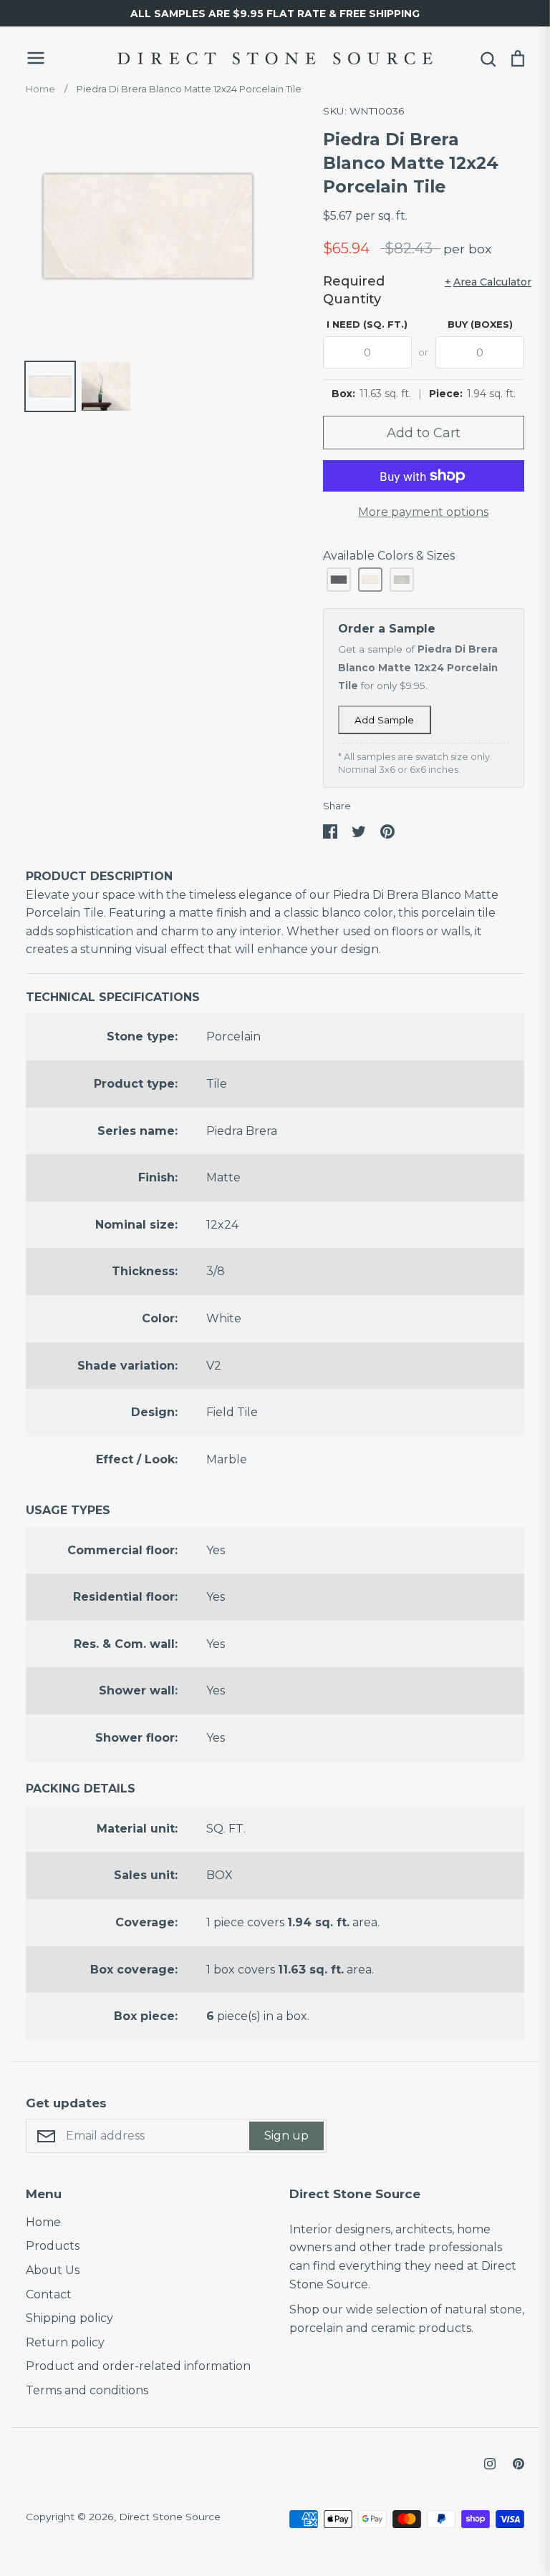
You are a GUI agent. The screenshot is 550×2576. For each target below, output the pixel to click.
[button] (339, 580)
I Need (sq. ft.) (367, 324)
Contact (49, 2294)
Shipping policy (69, 2318)
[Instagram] (490, 2464)
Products (53, 2246)
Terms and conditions (87, 2390)
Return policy (65, 2342)
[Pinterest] (518, 2464)
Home (43, 2222)
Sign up (286, 2136)
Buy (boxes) (480, 324)
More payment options (423, 512)
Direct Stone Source (170, 2517)
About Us (53, 2270)
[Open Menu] (62, 58)
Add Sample (384, 720)
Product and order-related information (138, 2366)
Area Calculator (484, 282)
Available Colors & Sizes (389, 556)
